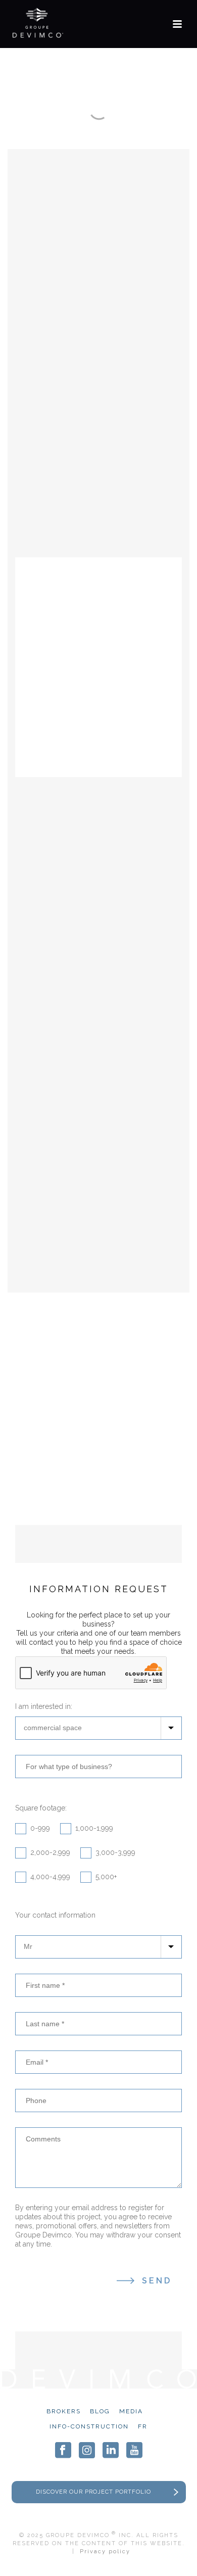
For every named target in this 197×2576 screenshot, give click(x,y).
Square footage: (41, 1808)
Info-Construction (89, 2426)
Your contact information (55, 1915)
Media (131, 2411)
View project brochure (99, 1251)
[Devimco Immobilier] (38, 23)
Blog (100, 2411)
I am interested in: (44, 1706)
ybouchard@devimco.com (104, 1498)
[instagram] (87, 2450)
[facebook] (63, 2450)
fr (143, 2426)
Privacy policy (105, 2551)
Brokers (64, 2411)
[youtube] (134, 2450)
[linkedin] (111, 2450)
